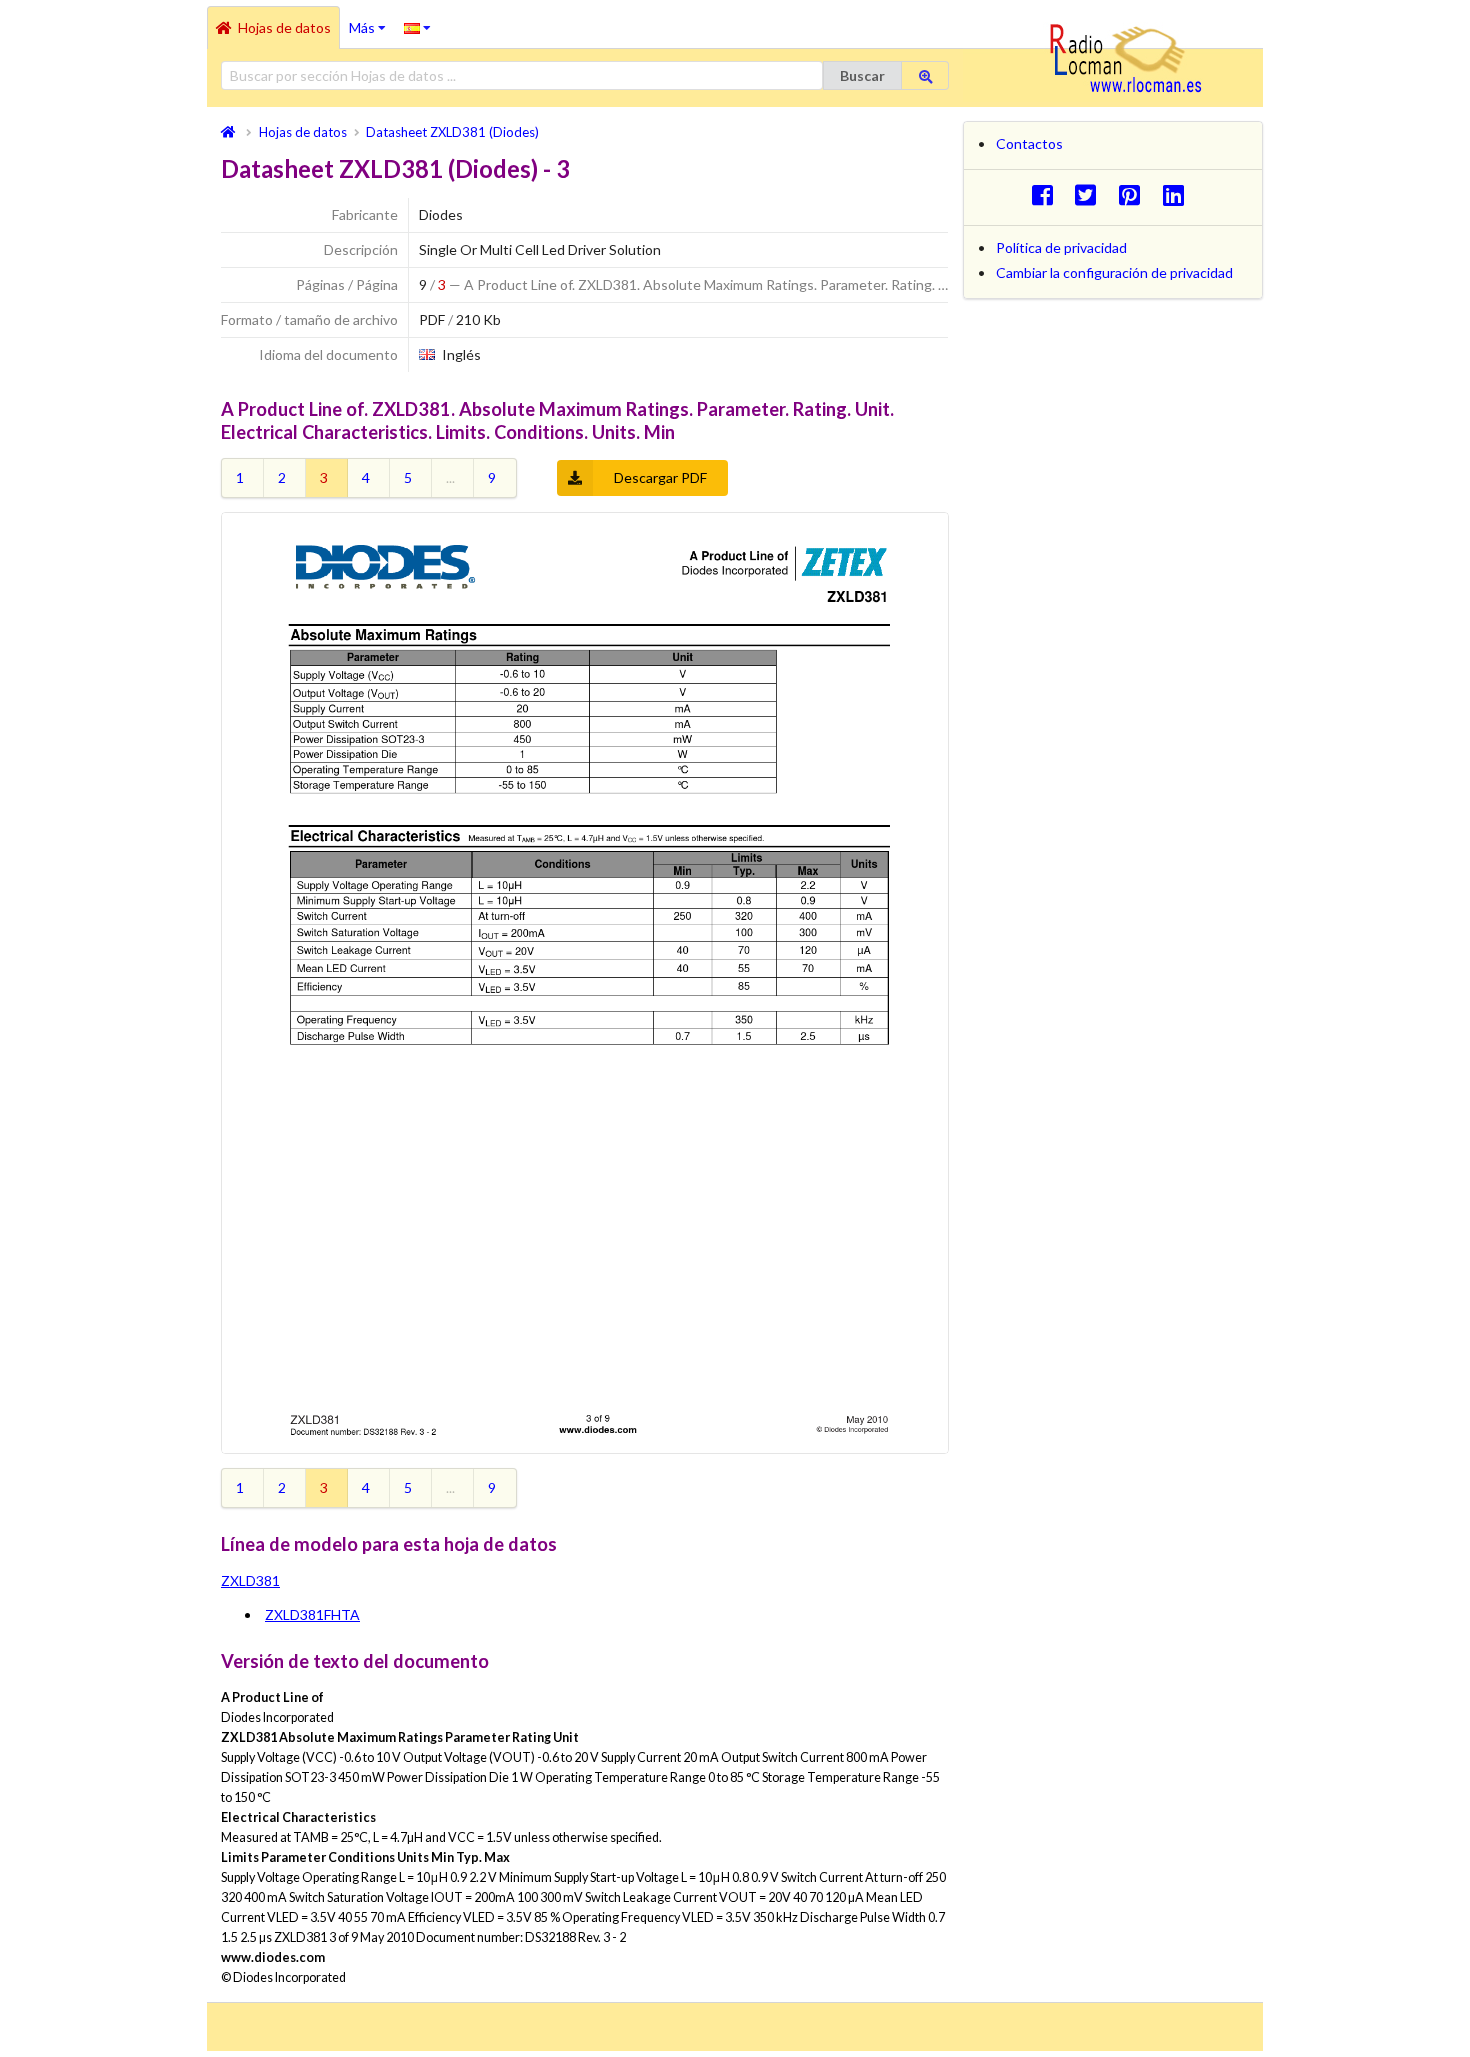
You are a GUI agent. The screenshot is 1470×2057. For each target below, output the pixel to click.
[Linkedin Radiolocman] (1178, 194)
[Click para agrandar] (585, 983)
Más (372, 21)
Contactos (1029, 143)
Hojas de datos (284, 27)
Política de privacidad (1061, 247)
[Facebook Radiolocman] (1047, 194)
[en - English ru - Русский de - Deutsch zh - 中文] (417, 27)
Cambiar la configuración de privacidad (1114, 272)
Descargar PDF (660, 477)
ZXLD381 (250, 1580)
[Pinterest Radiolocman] (1135, 194)
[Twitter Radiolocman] (1091, 194)
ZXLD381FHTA (312, 1614)
